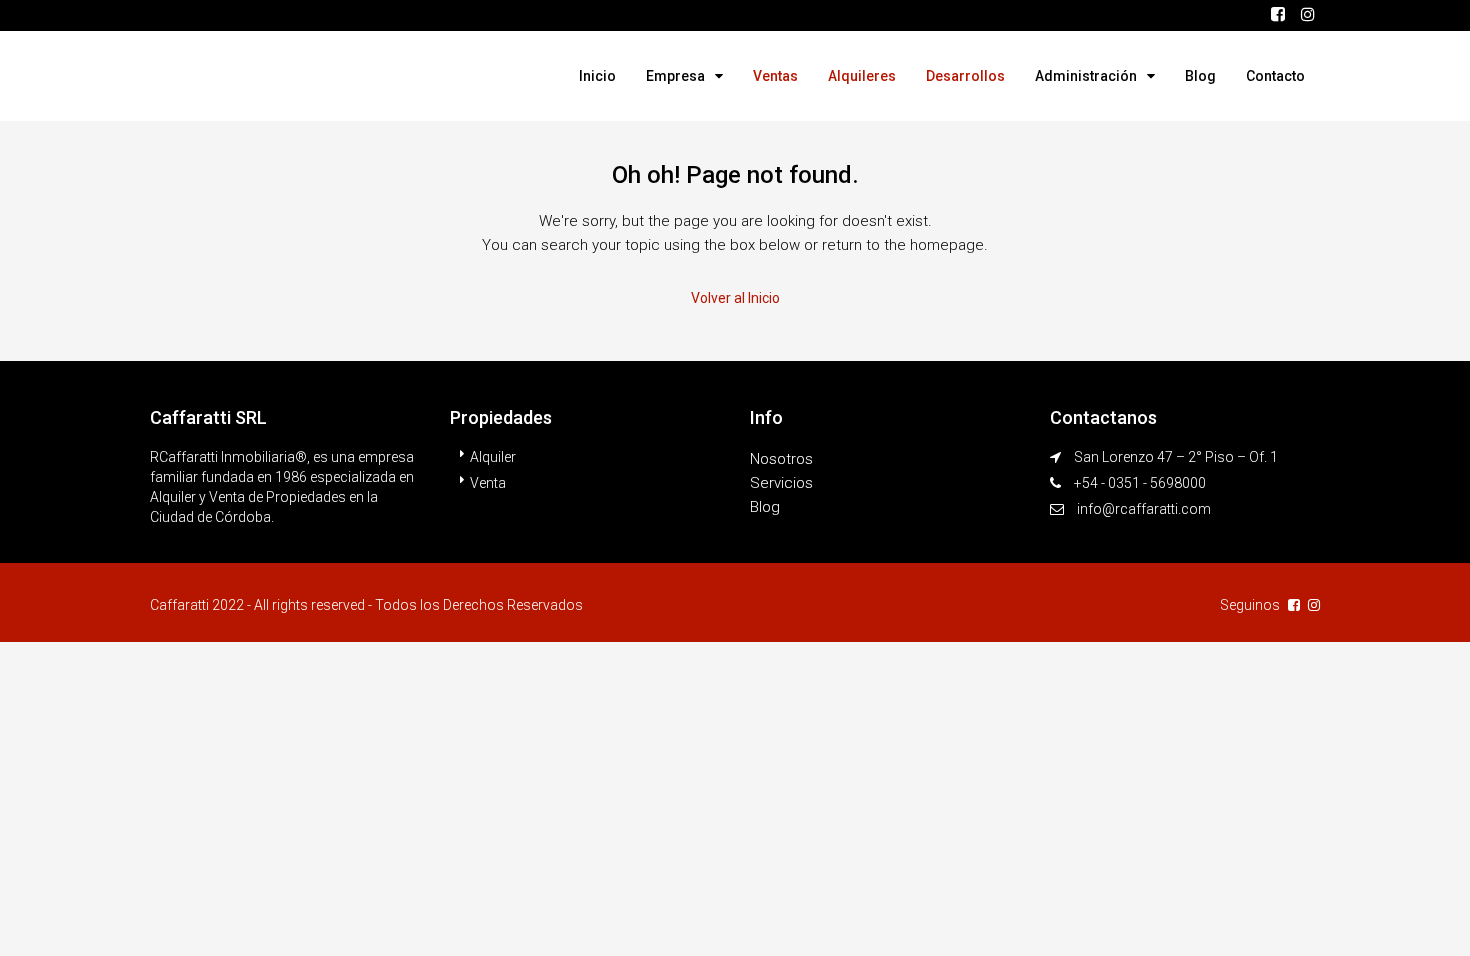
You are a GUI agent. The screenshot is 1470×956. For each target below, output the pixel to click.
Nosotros (781, 459)
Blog (1200, 76)
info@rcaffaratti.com (1144, 509)
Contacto (1275, 76)
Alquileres (862, 76)
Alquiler (493, 457)
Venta (488, 483)
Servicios (781, 483)
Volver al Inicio (735, 298)
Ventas (775, 76)
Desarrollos (965, 76)
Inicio (597, 76)
